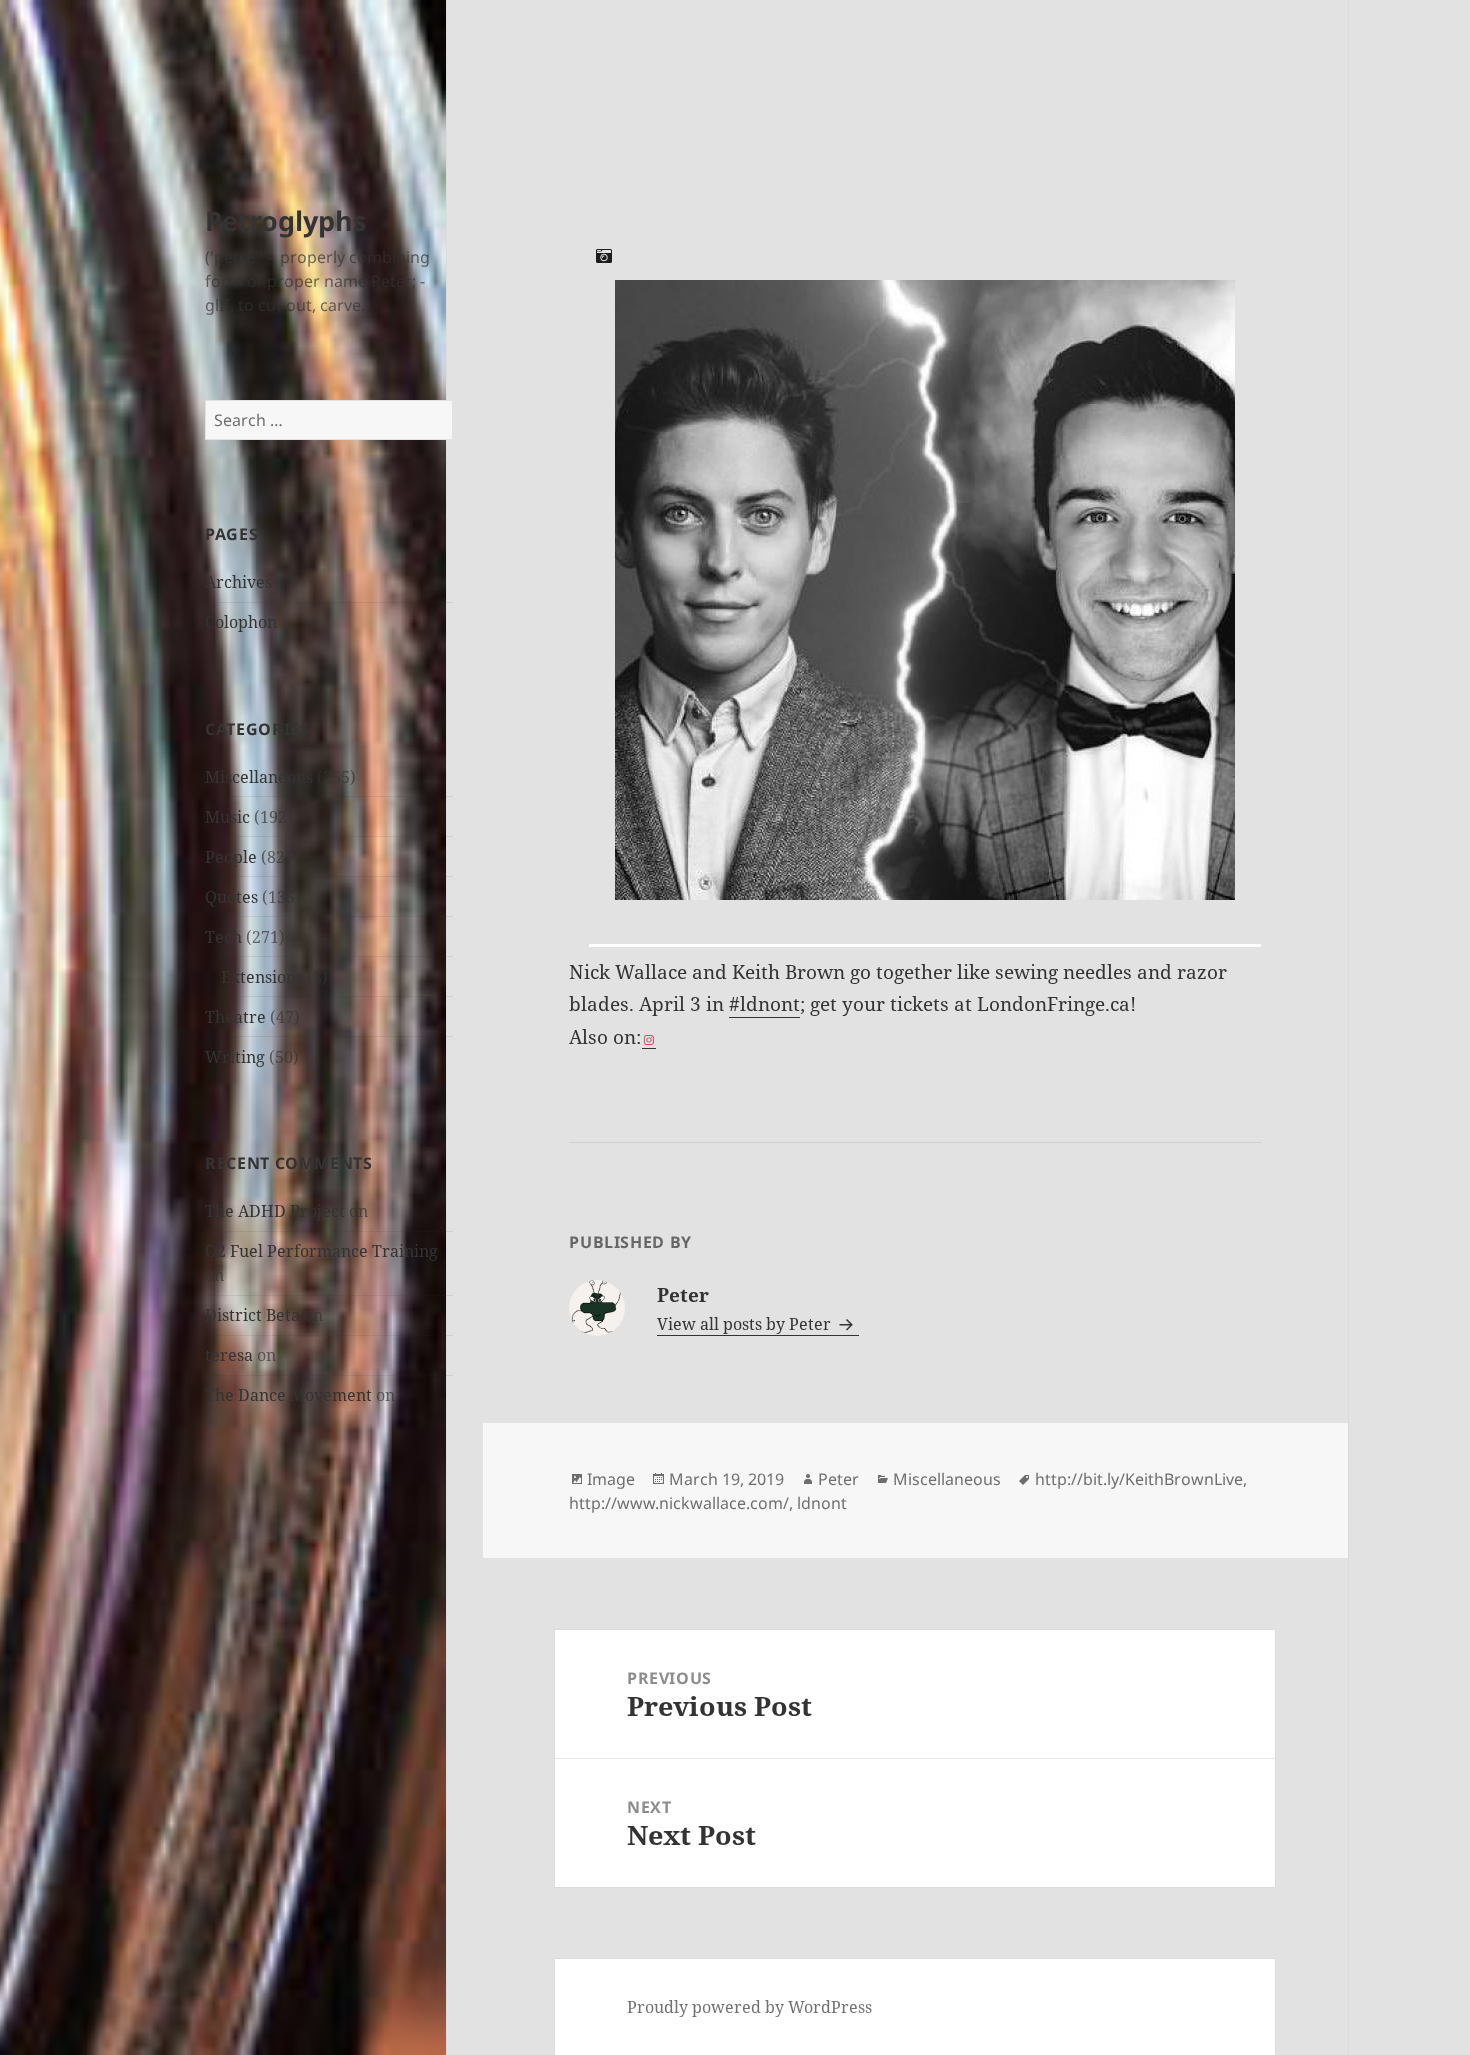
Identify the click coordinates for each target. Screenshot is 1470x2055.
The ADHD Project (275, 1211)
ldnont (822, 1503)
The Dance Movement (288, 1395)
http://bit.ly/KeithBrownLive (1139, 1479)
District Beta (252, 1315)
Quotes (231, 897)
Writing (235, 1057)
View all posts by (744, 1324)
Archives (238, 582)
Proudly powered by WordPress (749, 2007)
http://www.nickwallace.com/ (679, 1503)
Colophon (241, 622)
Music (227, 817)
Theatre (235, 1017)
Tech (223, 937)
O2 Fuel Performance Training (321, 1251)
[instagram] (649, 1038)
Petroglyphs (285, 220)
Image (611, 1479)
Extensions (262, 977)
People (231, 857)
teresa (229, 1355)
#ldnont (764, 1004)
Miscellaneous (259, 777)
